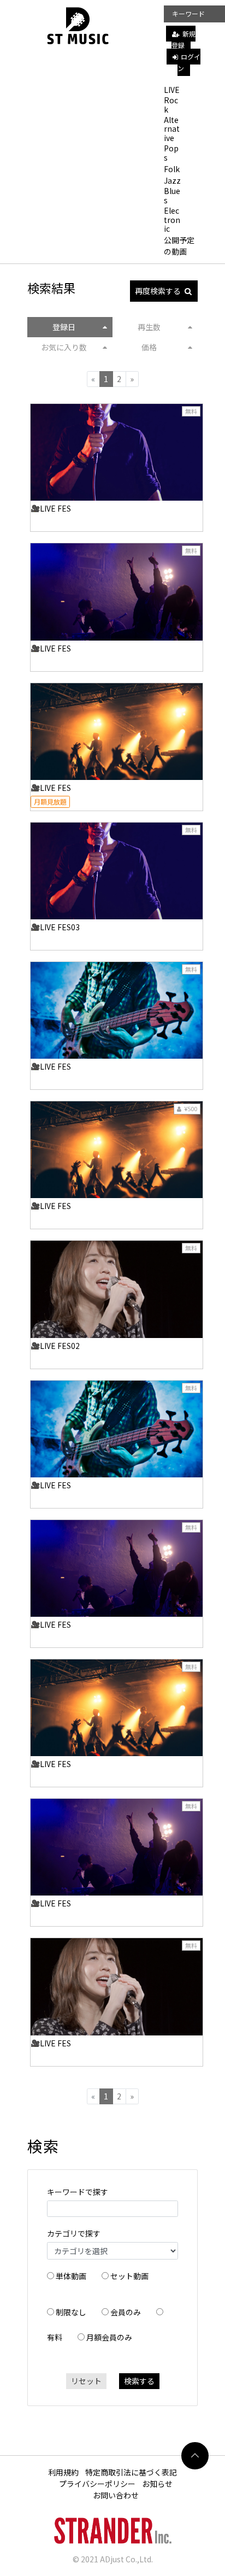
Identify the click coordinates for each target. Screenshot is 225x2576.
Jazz (172, 180)
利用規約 (63, 2472)
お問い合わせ (116, 2495)
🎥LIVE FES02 (55, 1346)
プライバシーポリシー (97, 2484)
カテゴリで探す (74, 2233)
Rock (171, 105)
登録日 (64, 327)
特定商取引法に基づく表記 (131, 2472)
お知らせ (157, 2484)
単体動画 (71, 2276)
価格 (149, 347)
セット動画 (129, 2276)
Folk (172, 169)
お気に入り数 (64, 347)
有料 (55, 2337)
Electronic (172, 220)
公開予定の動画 (179, 246)
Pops (171, 153)
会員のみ (126, 2312)
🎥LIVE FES (51, 508)
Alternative (172, 129)
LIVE (172, 90)
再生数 (149, 327)
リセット (86, 2381)
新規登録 (183, 39)
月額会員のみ (109, 2337)
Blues (172, 195)
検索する (139, 2381)
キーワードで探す (78, 2192)
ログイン (189, 62)
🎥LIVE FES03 (55, 927)
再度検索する (158, 291)
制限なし (71, 2312)
